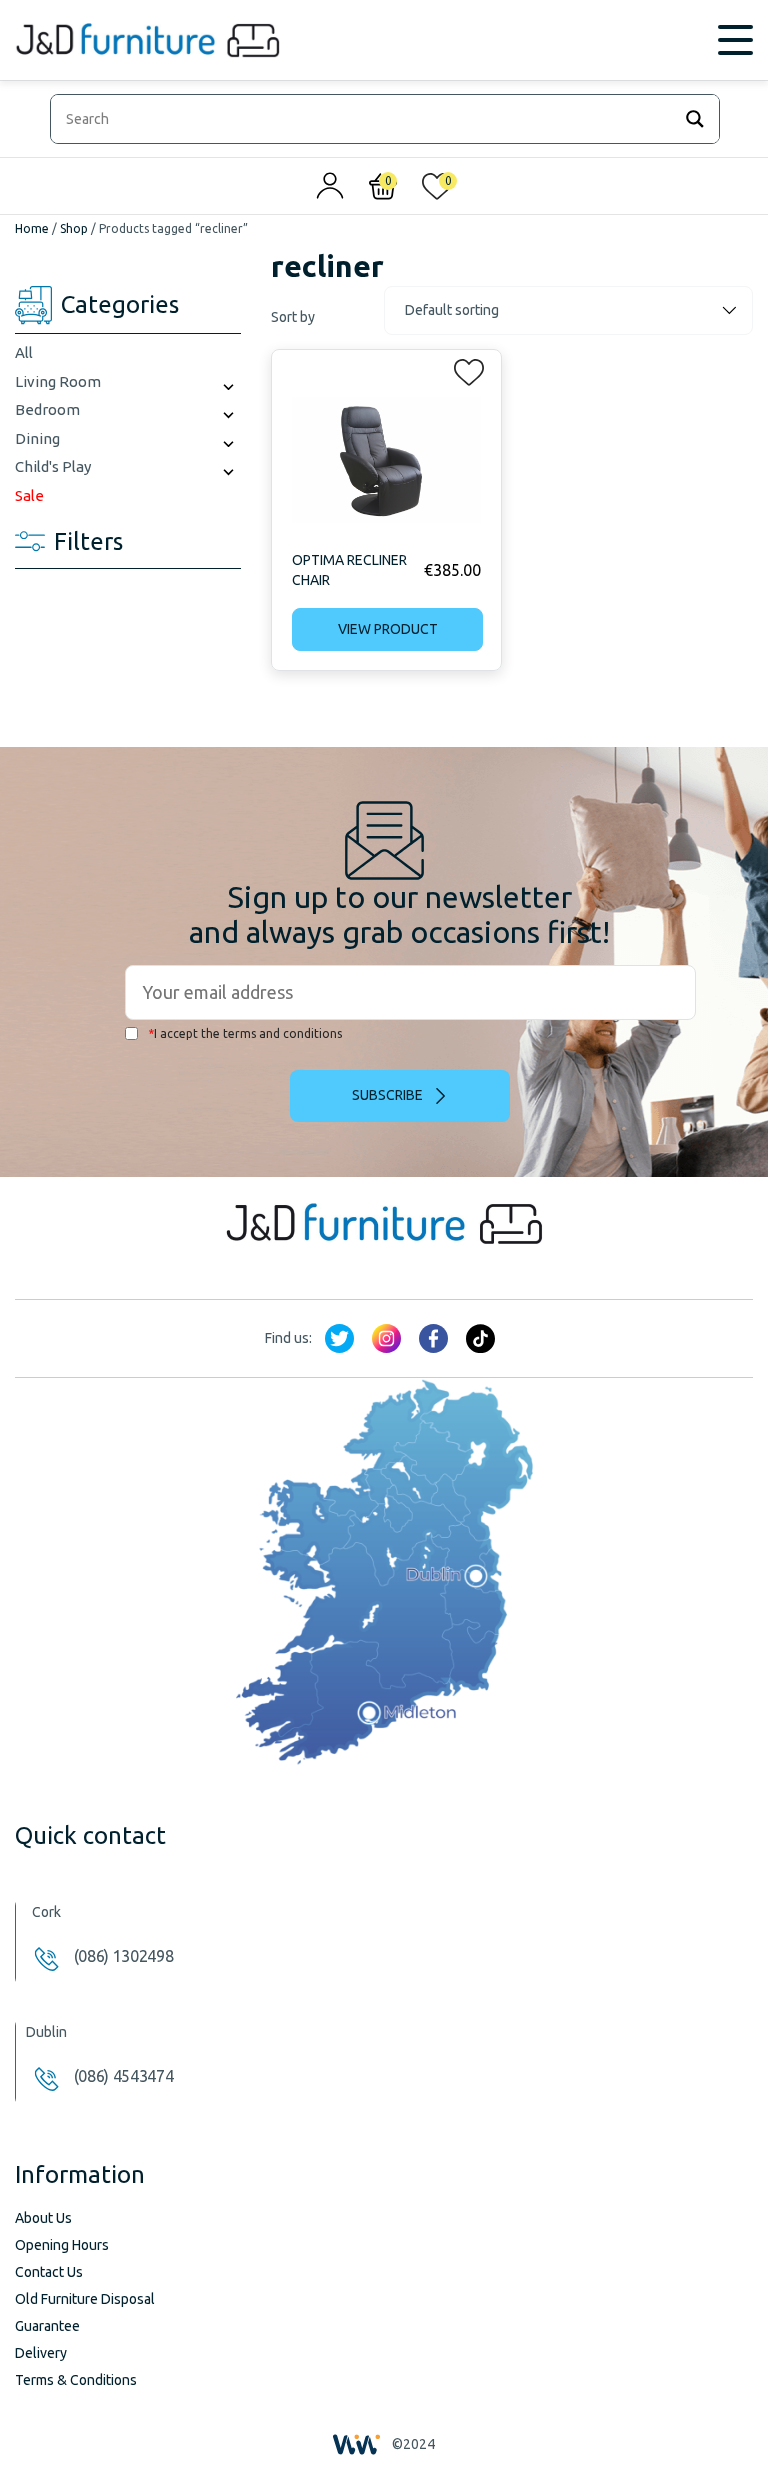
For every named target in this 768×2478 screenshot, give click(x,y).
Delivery (41, 2353)
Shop (74, 228)
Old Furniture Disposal (85, 2299)
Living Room (58, 381)
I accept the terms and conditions (245, 1033)
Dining (37, 438)
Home (32, 228)
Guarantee (47, 2326)
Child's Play (53, 466)
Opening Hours (62, 2245)
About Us (43, 2218)
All (24, 352)
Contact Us (49, 2272)
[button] (463, 368)
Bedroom (47, 409)
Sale (29, 495)
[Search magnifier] (695, 119)
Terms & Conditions (76, 2380)
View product (388, 629)
